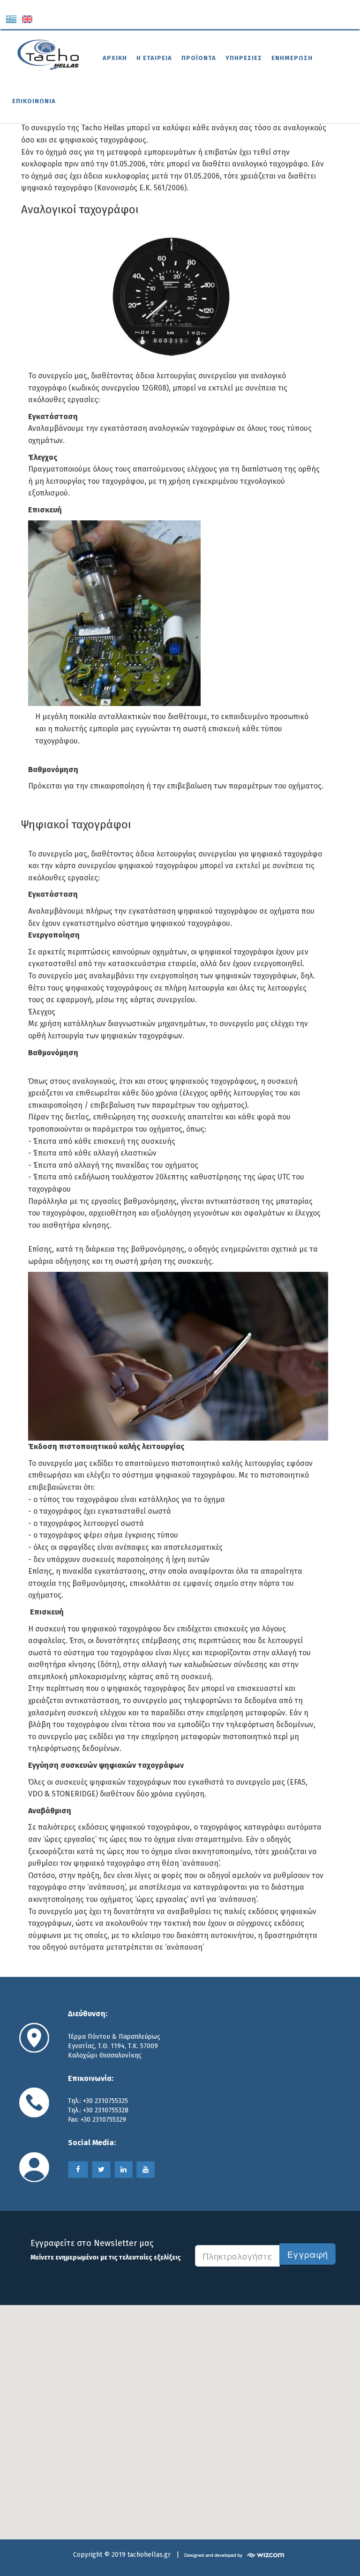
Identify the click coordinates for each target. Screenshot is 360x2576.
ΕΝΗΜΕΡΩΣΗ (292, 58)
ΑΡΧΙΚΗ (115, 58)
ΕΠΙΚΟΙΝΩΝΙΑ (34, 101)
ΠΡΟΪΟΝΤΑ (199, 58)
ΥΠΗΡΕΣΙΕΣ (244, 58)
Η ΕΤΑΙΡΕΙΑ (154, 58)
